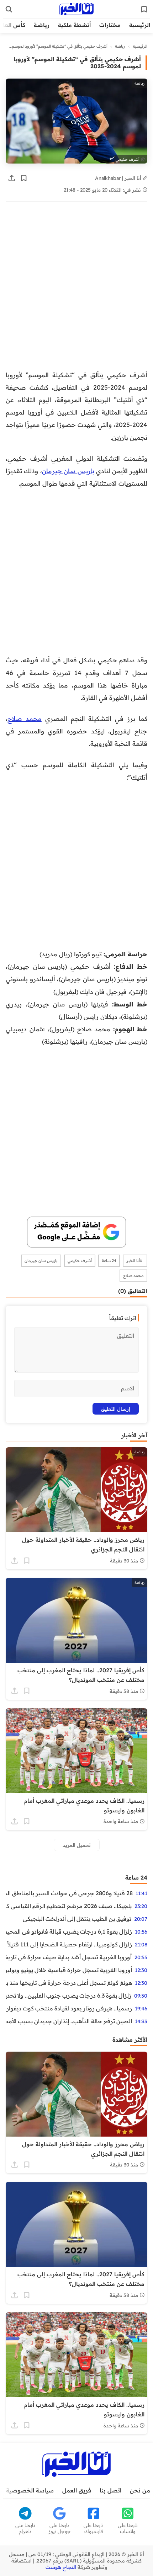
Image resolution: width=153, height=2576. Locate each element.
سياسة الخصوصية (30, 2490)
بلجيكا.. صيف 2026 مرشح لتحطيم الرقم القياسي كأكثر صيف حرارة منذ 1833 (69, 1906)
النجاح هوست (61, 2567)
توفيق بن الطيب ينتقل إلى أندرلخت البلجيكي (77, 1919)
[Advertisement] (76, 289)
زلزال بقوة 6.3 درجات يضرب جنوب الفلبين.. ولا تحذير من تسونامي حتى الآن (68, 1995)
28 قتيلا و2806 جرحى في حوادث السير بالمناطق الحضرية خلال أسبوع (69, 1893)
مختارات (110, 25)
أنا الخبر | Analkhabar (119, 178)
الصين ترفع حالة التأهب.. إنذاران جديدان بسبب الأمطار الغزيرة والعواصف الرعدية (69, 2021)
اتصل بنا (110, 2490)
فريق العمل (77, 2490)
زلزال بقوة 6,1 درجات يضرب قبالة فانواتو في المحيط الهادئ (69, 1931)
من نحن (140, 2490)
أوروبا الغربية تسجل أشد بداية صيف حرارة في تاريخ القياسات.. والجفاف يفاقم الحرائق (69, 1957)
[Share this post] (12, 178)
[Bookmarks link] (144, 9)
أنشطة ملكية (74, 25)
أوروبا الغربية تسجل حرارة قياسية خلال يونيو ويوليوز (69, 1970)
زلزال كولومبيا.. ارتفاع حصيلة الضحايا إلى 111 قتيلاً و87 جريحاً (69, 1944)
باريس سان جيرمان (68, 471)
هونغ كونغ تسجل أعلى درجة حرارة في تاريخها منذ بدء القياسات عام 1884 (69, 1983)
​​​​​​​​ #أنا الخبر (135, 1261)
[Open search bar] (9, 9)
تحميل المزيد (77, 1845)
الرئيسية (140, 25)
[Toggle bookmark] (24, 178)
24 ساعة (109, 1261)
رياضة (42, 25)
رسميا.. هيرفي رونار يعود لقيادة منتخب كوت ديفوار (69, 2008)
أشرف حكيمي (80, 1261)
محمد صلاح (25, 718)
